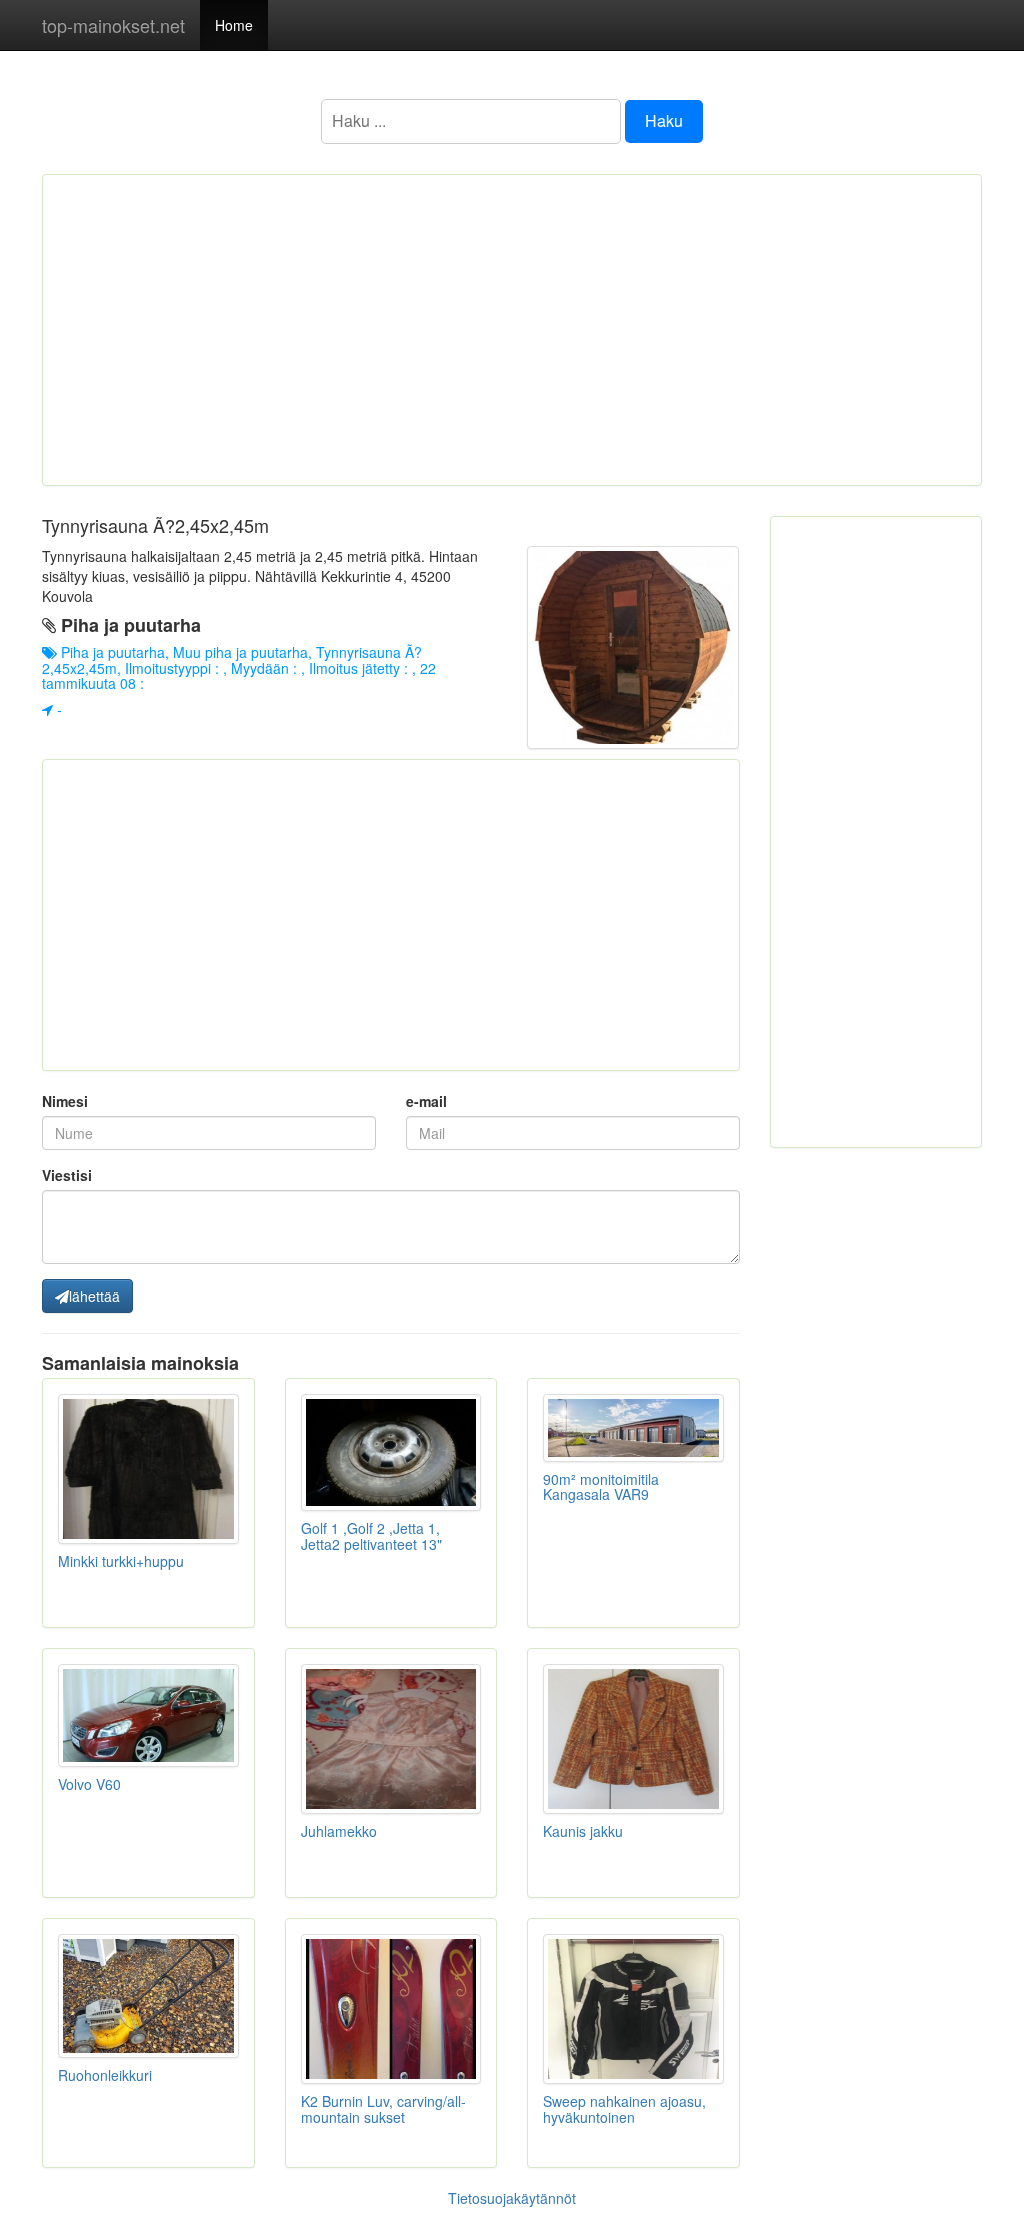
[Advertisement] (512, 330)
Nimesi (65, 1101)
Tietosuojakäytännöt (512, 2198)
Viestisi (67, 1175)
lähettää (94, 1296)
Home (234, 25)
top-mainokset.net (113, 25)
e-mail (426, 1101)
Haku (664, 120)
